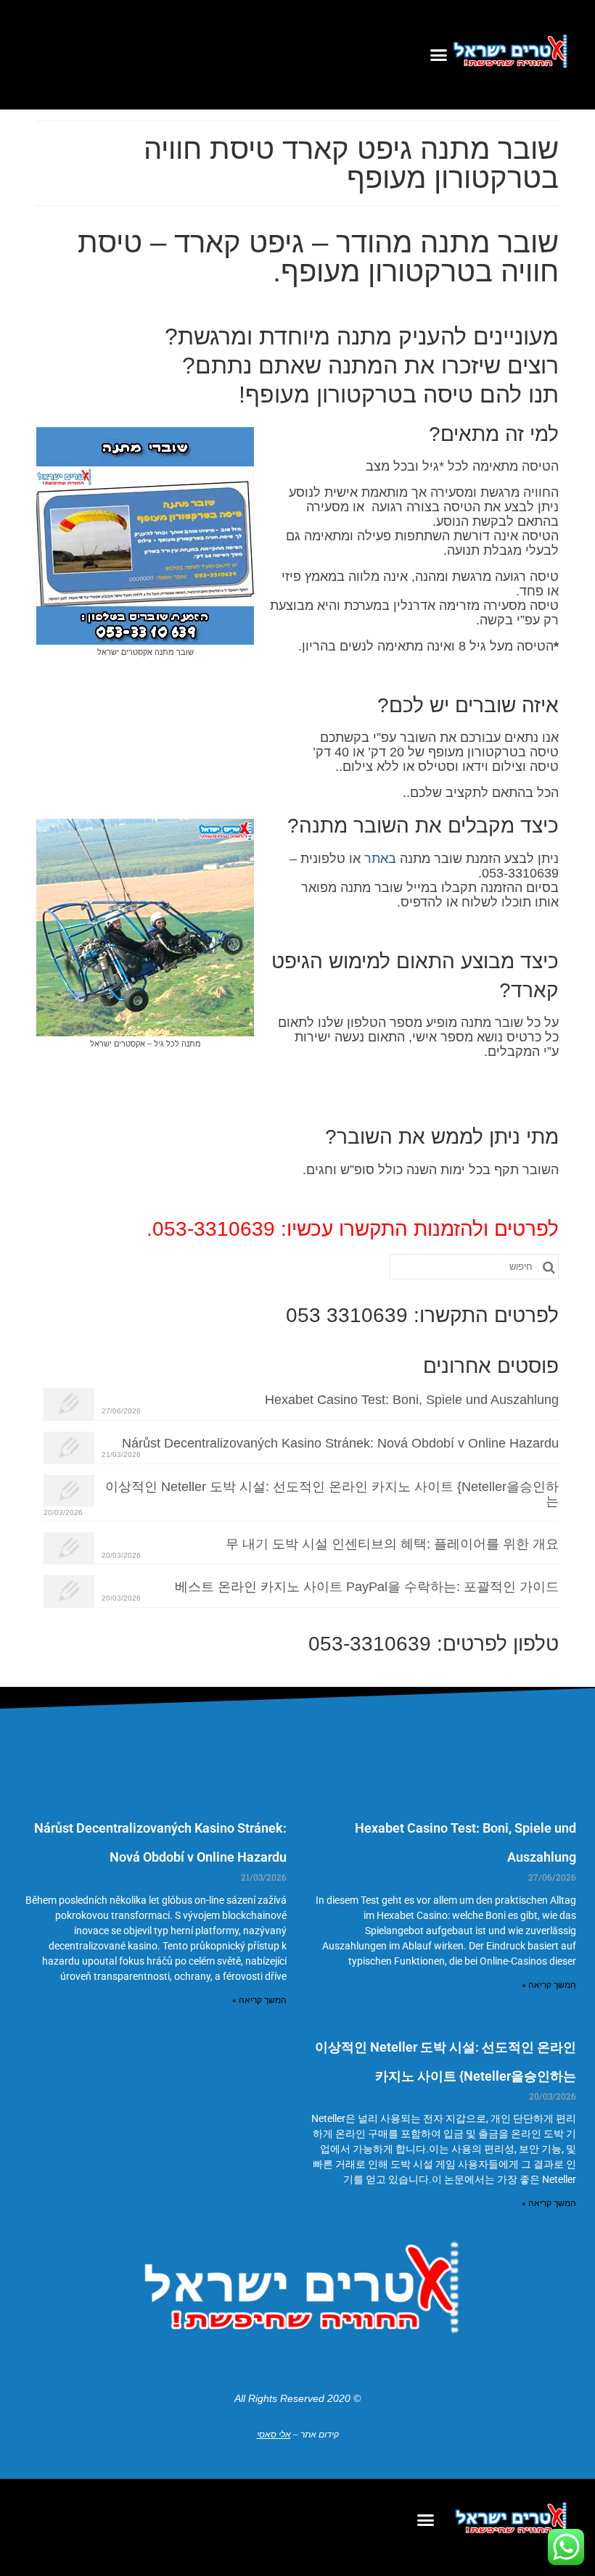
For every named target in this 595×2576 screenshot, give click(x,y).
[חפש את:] (474, 1267)
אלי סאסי (274, 2435)
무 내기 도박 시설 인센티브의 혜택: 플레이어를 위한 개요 (392, 1544)
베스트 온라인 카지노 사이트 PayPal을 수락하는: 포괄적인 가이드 (367, 1587)
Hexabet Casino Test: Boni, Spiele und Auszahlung (412, 1400)
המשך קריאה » (549, 1985)
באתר (380, 859)
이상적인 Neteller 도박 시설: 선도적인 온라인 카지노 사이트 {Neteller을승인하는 (332, 1494)
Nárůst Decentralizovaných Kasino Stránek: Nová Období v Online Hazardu (340, 1443)
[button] (438, 55)
